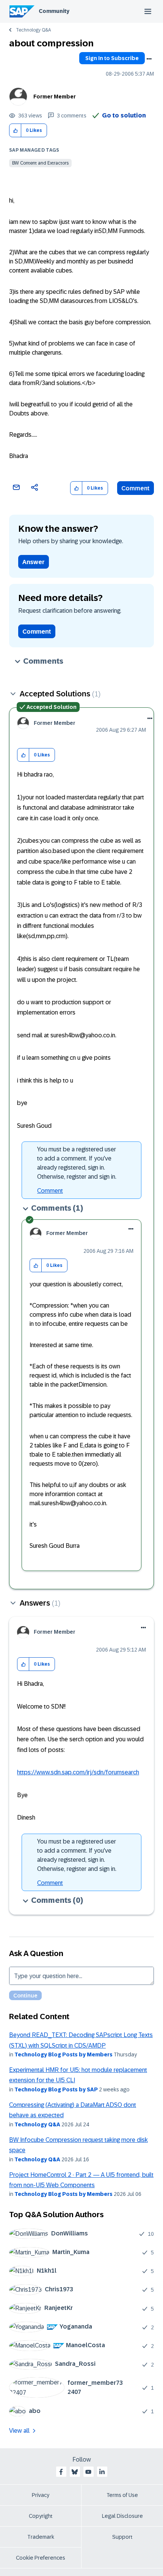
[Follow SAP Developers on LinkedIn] (102, 2472)
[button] (15, 131)
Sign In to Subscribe (112, 58)
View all (19, 2431)
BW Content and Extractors (40, 163)
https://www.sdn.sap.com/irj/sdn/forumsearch (78, 1772)
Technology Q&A (33, 30)
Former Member (55, 97)
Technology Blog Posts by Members (63, 2054)
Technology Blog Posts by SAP (56, 2089)
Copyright (41, 2516)
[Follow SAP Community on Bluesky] (75, 2472)
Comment (136, 488)
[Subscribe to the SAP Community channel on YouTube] (88, 2472)
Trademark (41, 2537)
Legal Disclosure (122, 2516)
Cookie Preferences (41, 2558)
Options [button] (149, 59)
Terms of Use (122, 2495)
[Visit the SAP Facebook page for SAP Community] (61, 2472)
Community (54, 11)
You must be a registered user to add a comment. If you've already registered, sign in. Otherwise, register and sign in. (77, 1163)
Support (122, 2537)
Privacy (41, 2495)
